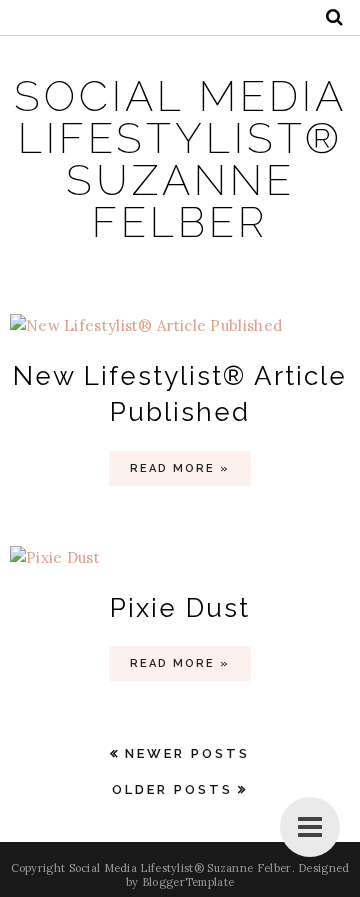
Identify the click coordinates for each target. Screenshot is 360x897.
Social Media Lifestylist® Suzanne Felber (180, 159)
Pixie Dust (180, 608)
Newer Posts (187, 753)
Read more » (180, 468)
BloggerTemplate (188, 882)
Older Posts (172, 789)
